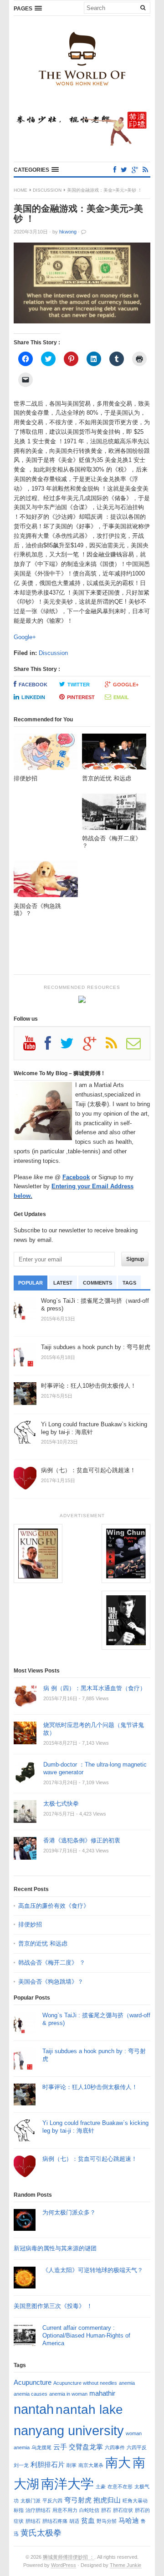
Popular (31, 1283)
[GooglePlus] (135, 170)
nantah (34, 2409)
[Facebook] (115, 170)
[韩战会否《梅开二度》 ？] (114, 814)
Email (121, 697)
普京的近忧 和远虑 (44, 1943)
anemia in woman (68, 2394)
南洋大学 (67, 2484)
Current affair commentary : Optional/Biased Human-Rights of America (86, 2335)
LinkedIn (33, 697)
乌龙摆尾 (41, 2447)
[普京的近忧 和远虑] (114, 754)
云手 (60, 2447)
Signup (135, 1259)
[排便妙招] (46, 754)
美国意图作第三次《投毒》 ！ (53, 2306)
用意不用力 (65, 2510)
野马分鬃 (107, 2521)
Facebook (33, 685)
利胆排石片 (48, 2464)
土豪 (101, 2487)
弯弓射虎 (78, 2500)
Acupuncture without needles (85, 2383)
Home (20, 190)
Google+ (25, 637)
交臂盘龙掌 (86, 2447)
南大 (118, 2462)
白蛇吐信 (89, 2510)
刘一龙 (21, 2465)
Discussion (47, 190)
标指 (19, 2510)
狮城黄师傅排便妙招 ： (69, 2557)
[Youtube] (34, 1047)
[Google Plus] (94, 1047)
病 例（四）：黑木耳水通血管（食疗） (95, 1688)
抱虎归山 (107, 2500)
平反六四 (52, 2501)
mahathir (102, 2393)
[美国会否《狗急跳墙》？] (46, 881)
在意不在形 (120, 2487)
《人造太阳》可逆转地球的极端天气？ (93, 2270)
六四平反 (137, 2447)
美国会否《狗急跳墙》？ (51, 1982)
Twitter (79, 685)
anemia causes (31, 2394)
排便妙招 (30, 1924)
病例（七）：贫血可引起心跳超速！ (90, 2159)
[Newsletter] (138, 1047)
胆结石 (33, 2521)
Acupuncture (33, 2382)
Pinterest (81, 697)
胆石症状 (123, 2510)
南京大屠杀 (91, 2465)
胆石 (106, 2510)
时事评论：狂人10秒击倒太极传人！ (90, 2087)
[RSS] (145, 170)
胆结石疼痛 (55, 2521)
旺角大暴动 (135, 2501)
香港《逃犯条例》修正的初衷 (82, 1840)
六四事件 (115, 2447)
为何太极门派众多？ (69, 2212)
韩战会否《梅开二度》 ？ (52, 1963)
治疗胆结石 (38, 2510)
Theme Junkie (126, 2565)
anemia (127, 2383)
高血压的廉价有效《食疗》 (54, 1906)
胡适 (74, 2521)
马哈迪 (129, 2520)
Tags (129, 1283)
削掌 (72, 2465)
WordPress (64, 2565)
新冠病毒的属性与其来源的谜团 (55, 2248)
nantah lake (89, 2409)
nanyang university (69, 2430)
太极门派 (31, 2501)
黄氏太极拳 (41, 2533)
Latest (63, 1283)
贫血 (88, 2520)
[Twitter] (124, 170)
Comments (97, 1283)
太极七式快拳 (61, 1804)
